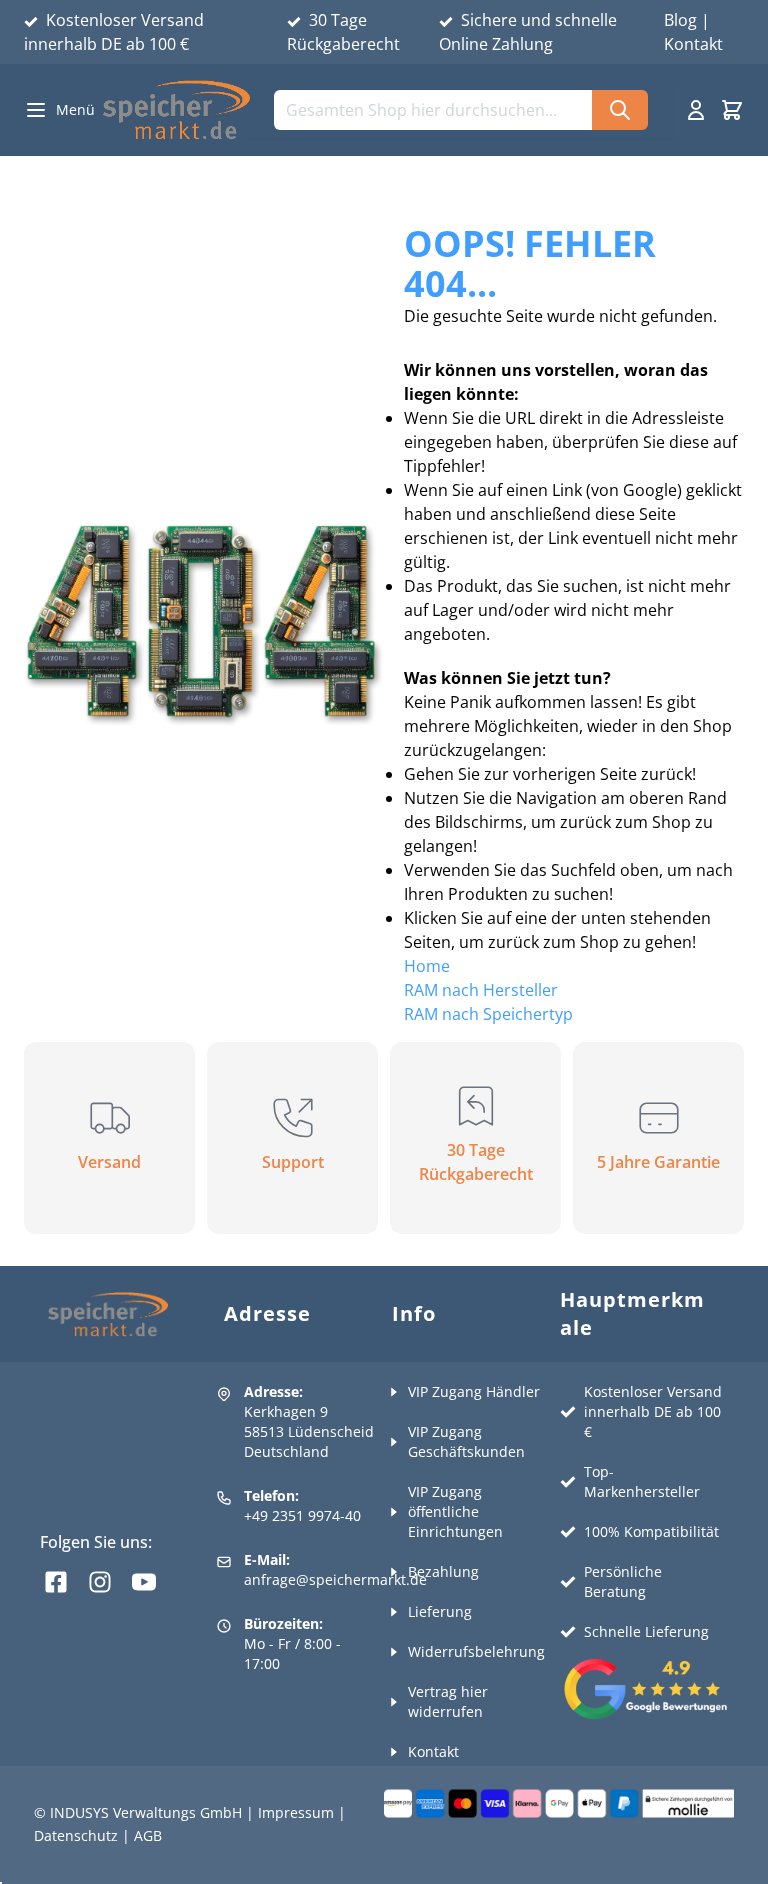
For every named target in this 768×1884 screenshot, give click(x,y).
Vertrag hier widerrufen (448, 1701)
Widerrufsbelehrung (476, 1651)
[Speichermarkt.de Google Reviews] (642, 1689)
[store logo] (176, 110)
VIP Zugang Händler (474, 1391)
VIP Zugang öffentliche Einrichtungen (455, 1511)
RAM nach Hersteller (481, 990)
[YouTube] (144, 1582)
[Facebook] (56, 1582)
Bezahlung (443, 1571)
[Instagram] (100, 1582)
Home (427, 966)
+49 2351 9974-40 (302, 1515)
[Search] (620, 110)
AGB (148, 1835)
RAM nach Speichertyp (488, 1014)
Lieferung (440, 1611)
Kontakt (693, 44)
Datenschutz (76, 1835)
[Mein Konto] (696, 110)
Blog (680, 20)
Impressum (296, 1812)
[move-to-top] (730, 1862)
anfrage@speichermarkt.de (335, 1579)
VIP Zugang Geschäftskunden (466, 1441)
